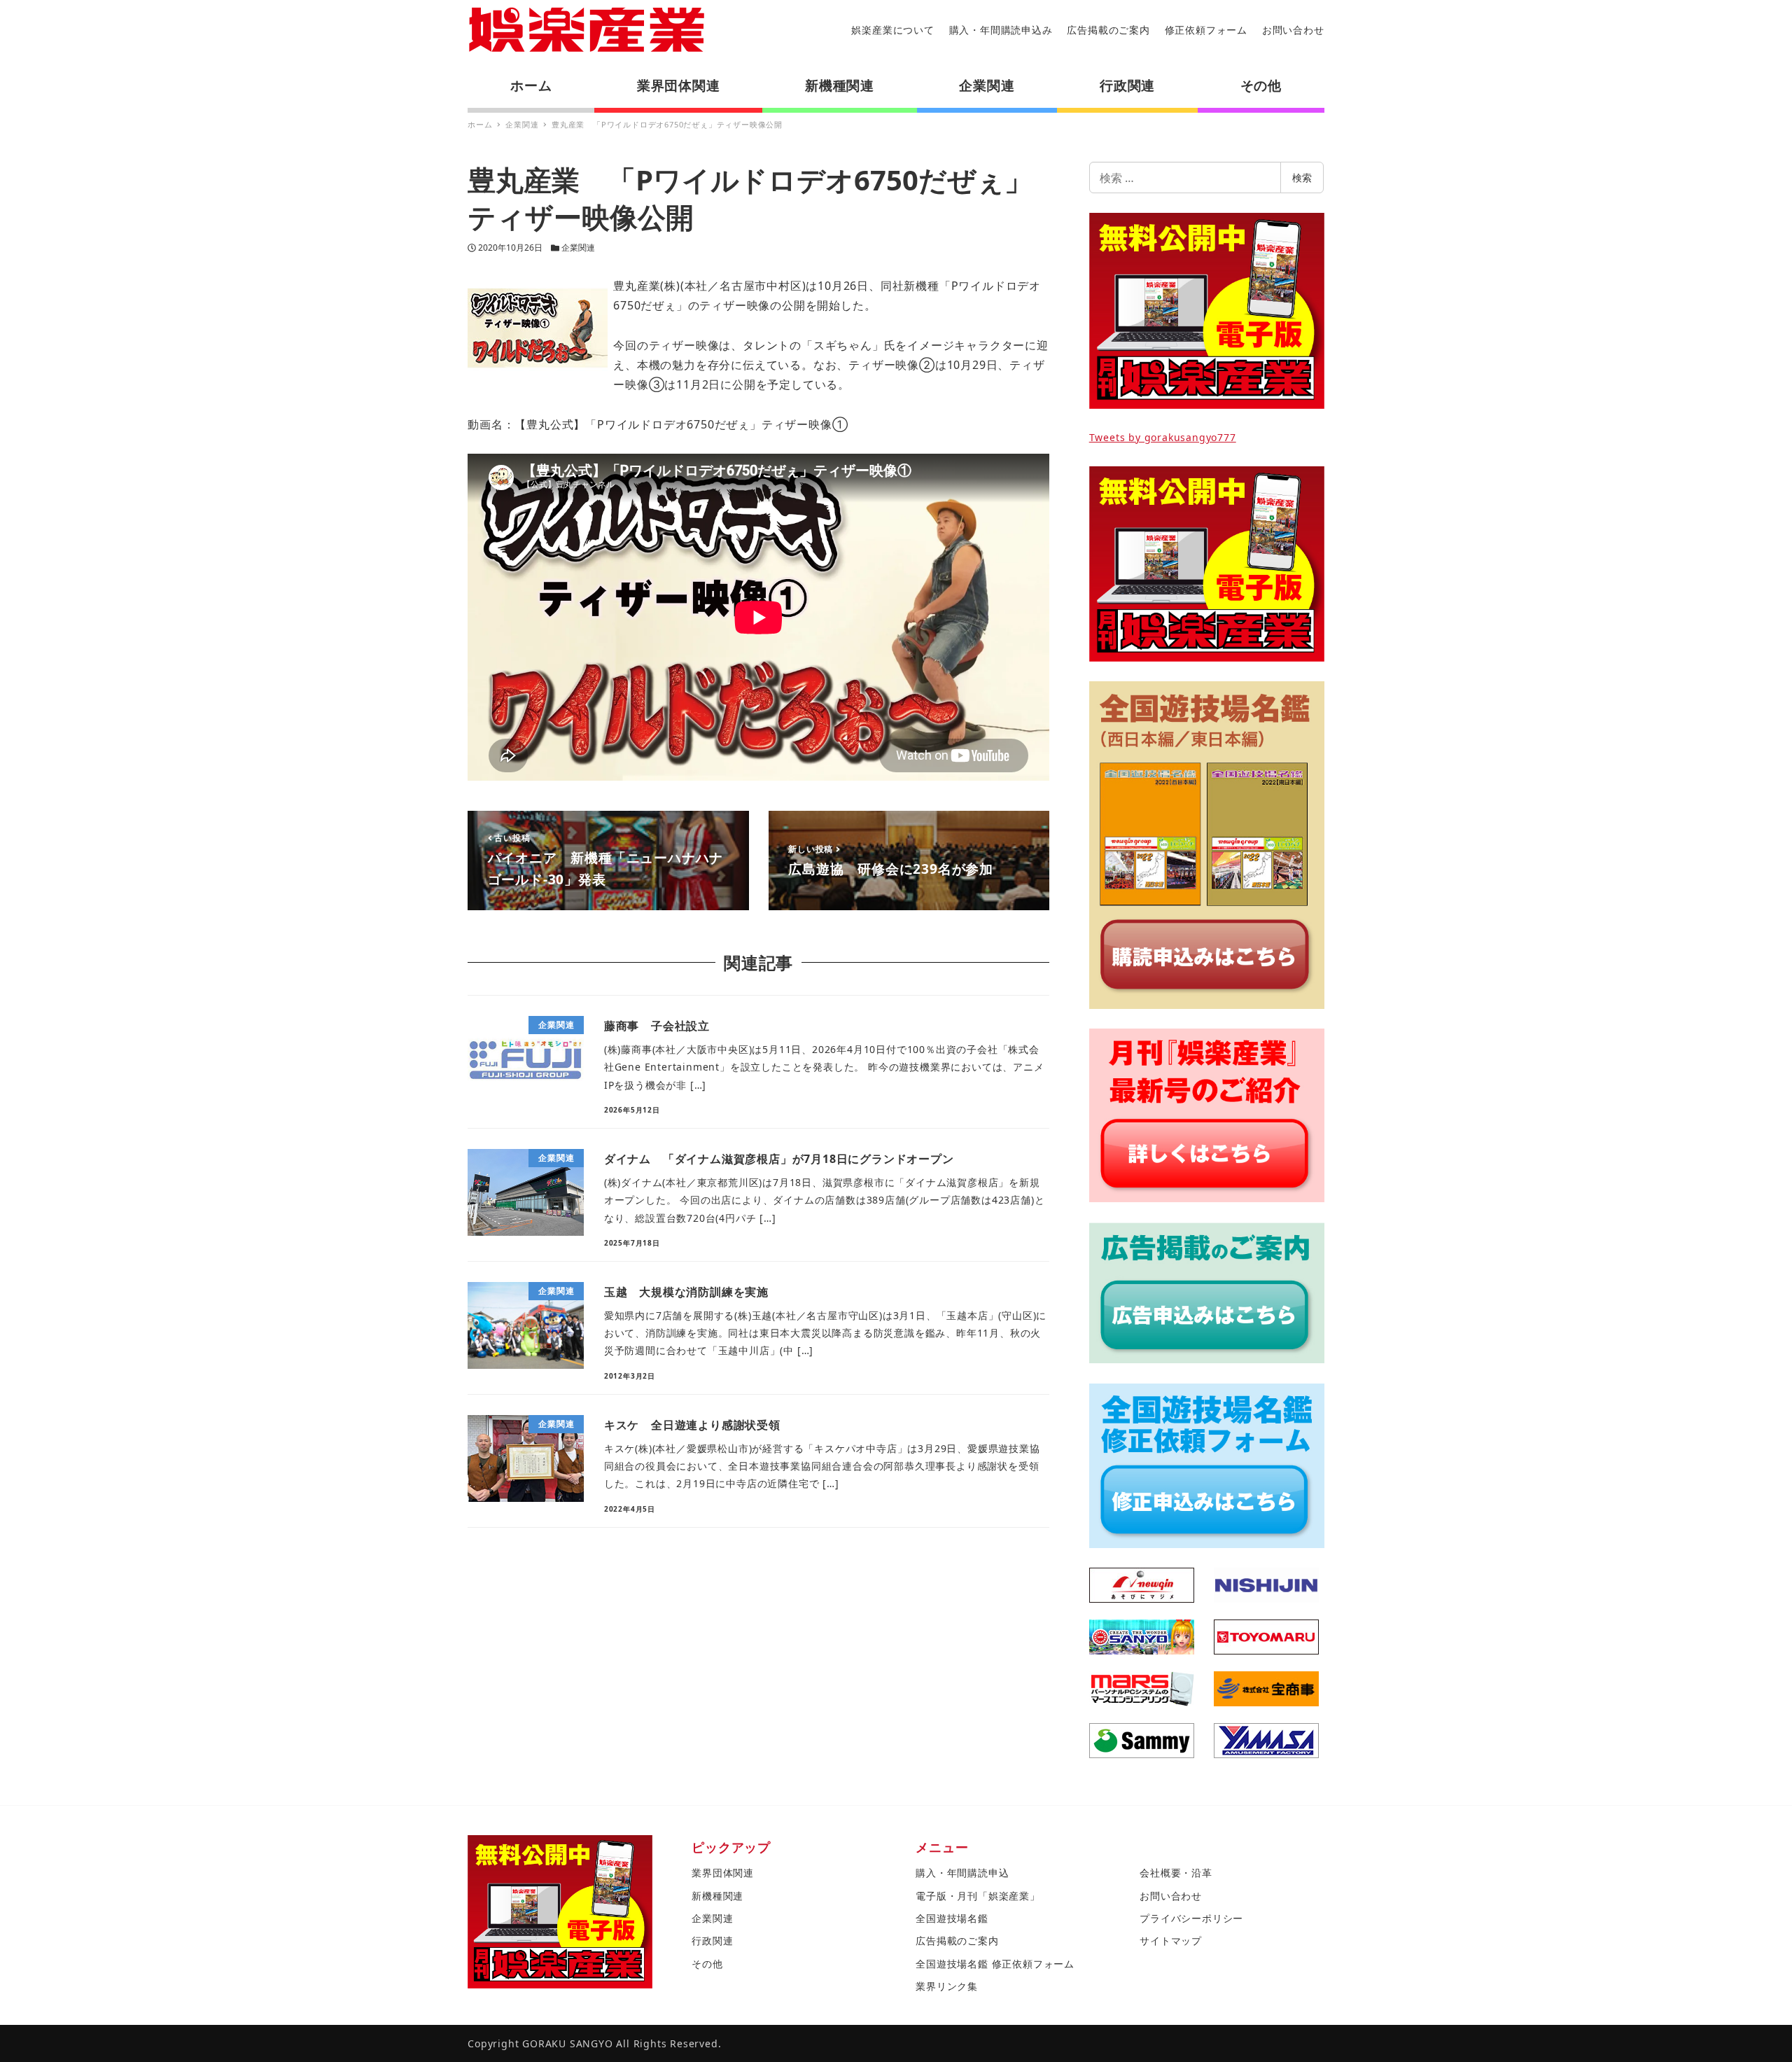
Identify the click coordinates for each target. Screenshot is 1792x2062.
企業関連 (578, 248)
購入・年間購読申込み (1001, 30)
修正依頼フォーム (1206, 30)
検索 (1302, 177)
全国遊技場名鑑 (952, 1918)
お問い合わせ (1293, 30)
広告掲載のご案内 (1108, 30)
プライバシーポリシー (1191, 1918)
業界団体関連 (723, 1873)
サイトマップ (1171, 1941)
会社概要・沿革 (1176, 1873)
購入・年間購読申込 (962, 1873)
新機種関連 (717, 1896)
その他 (707, 1964)
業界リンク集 (947, 1986)
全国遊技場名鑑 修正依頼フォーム (995, 1964)
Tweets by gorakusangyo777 (1163, 437)
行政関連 (712, 1941)
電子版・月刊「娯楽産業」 (978, 1896)
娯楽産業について (892, 30)
